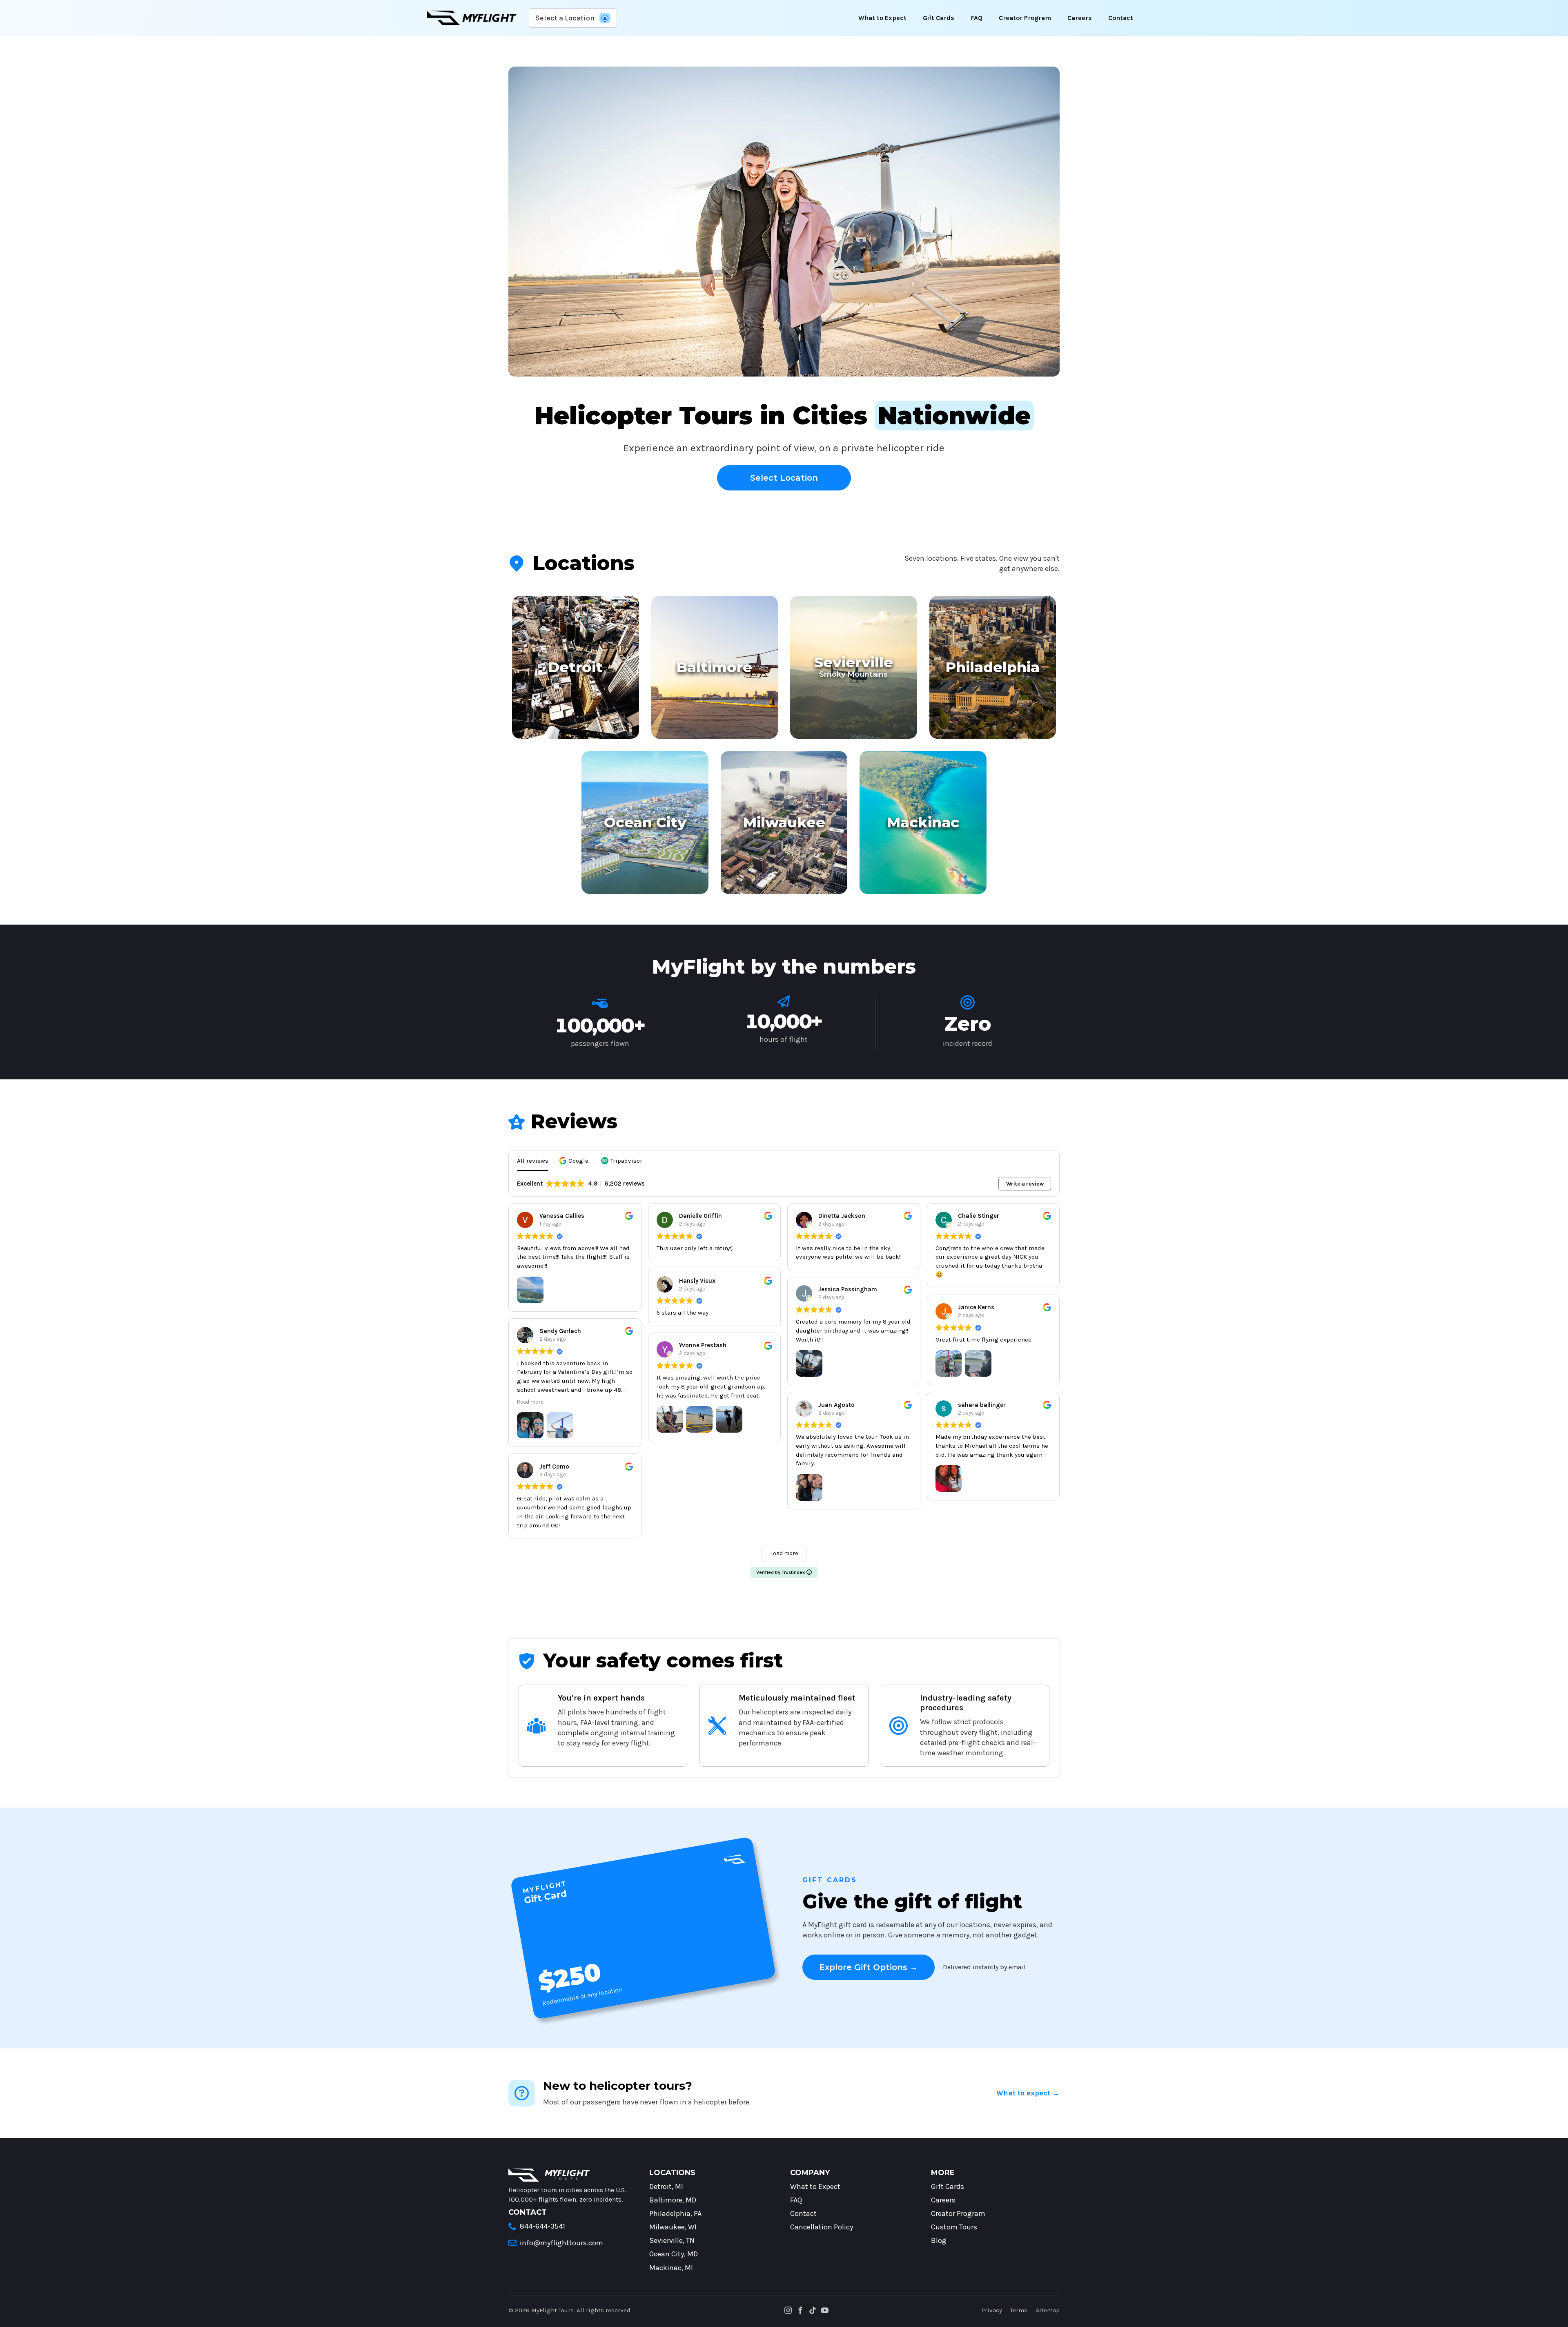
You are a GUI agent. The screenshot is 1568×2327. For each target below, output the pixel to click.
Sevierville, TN (672, 2240)
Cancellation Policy (822, 2227)
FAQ (977, 18)
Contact (1121, 18)
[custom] (813, 2310)
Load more (784, 1553)
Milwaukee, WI (673, 2227)
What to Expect (882, 18)
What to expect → (1028, 2093)
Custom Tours (954, 2227)
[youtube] (825, 2310)
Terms (1019, 2310)
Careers (1080, 18)
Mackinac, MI (671, 2268)
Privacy (992, 2310)
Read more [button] (530, 1402)
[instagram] (788, 2310)
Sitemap (1048, 2310)
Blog (939, 2240)
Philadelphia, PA (675, 2213)
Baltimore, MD (673, 2200)
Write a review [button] (1025, 1184)
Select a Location (565, 18)
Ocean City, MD (674, 2254)
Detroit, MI (666, 2187)
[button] (575, 1161)
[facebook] (800, 2310)
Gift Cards (939, 18)
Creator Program (1025, 18)
